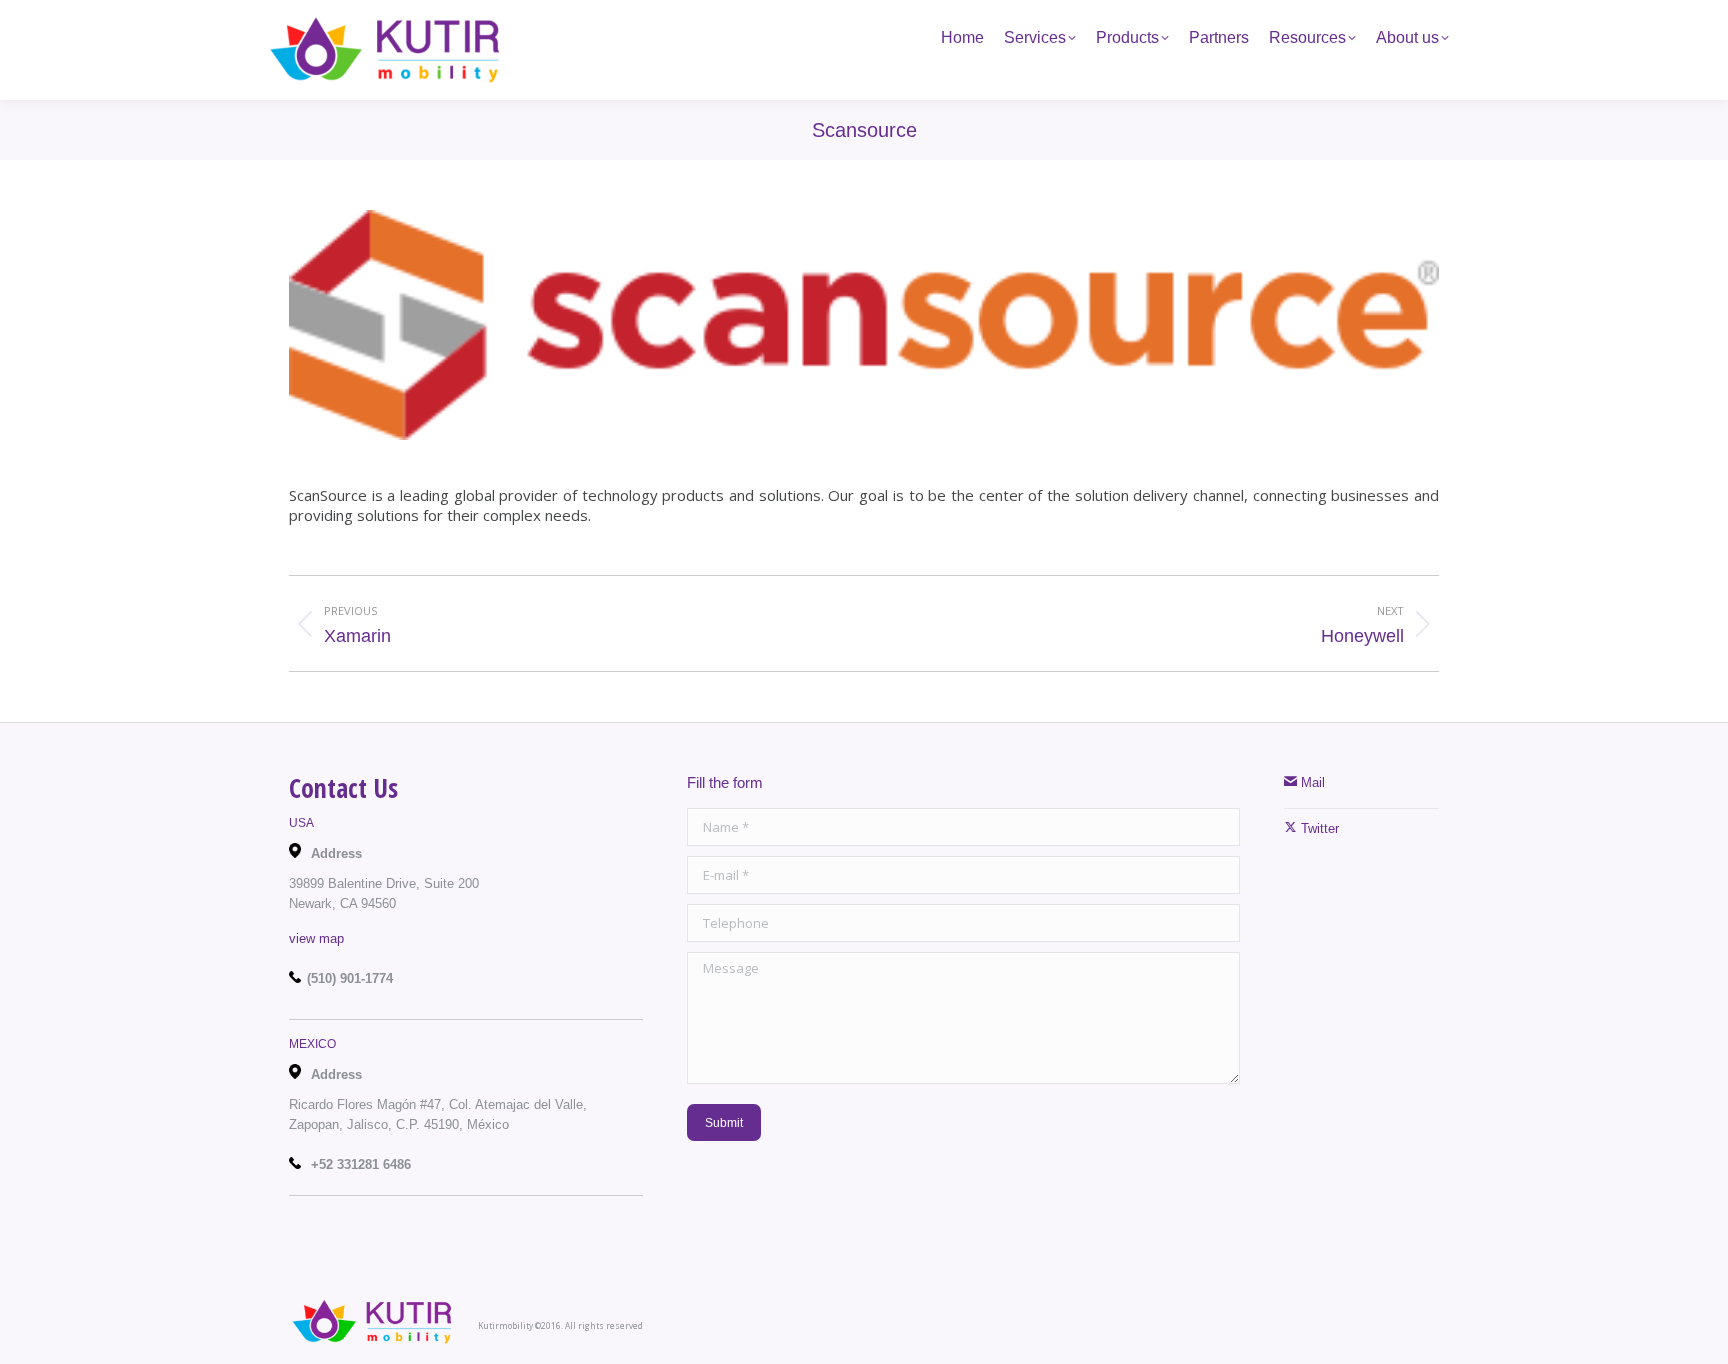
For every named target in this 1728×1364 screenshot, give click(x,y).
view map (316, 938)
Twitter (1318, 828)
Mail (1311, 782)
